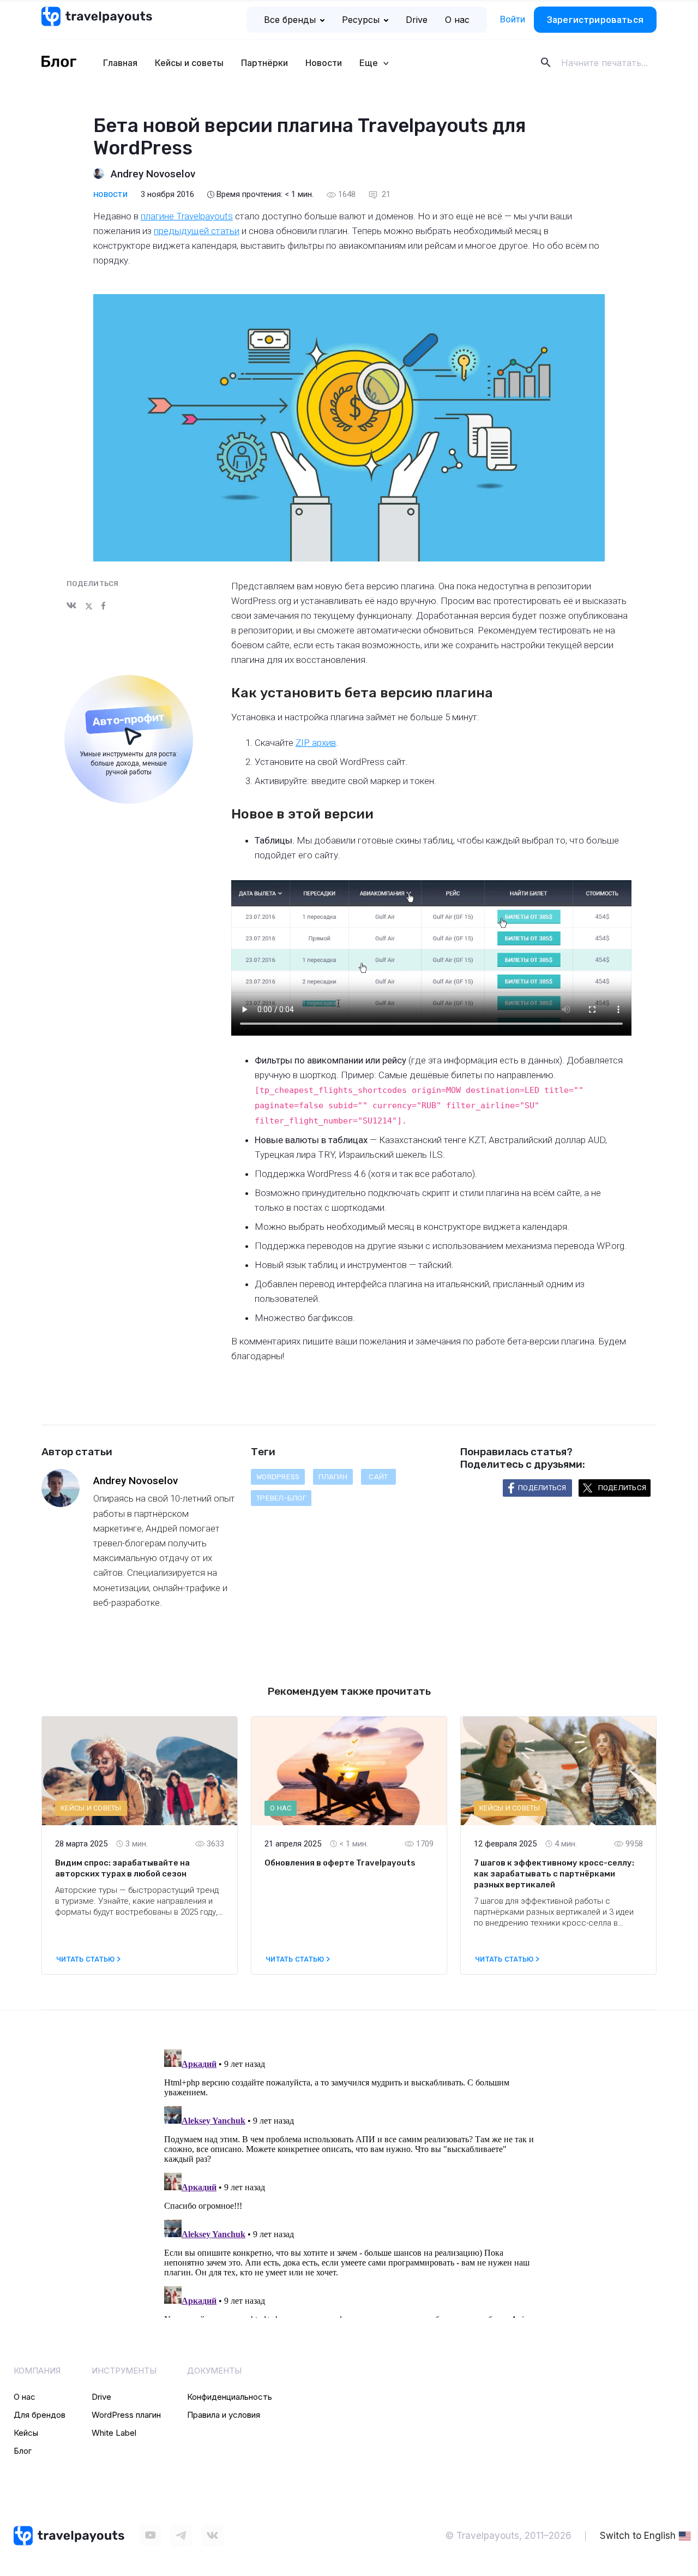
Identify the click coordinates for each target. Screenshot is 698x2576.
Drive (417, 20)
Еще (370, 63)
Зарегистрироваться (595, 20)
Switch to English (638, 2536)
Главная (120, 63)
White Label (114, 2433)
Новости (324, 63)
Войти (513, 19)
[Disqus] (349, 2181)
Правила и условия (224, 2415)
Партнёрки (264, 63)
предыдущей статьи (197, 231)
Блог (23, 2451)
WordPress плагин (126, 2415)
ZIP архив (316, 743)
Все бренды (290, 20)
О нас (457, 20)
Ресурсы (361, 20)
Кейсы (26, 2433)
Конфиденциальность (230, 2397)
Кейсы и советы (189, 63)
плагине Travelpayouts (187, 216)
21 (385, 194)
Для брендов (40, 2415)
